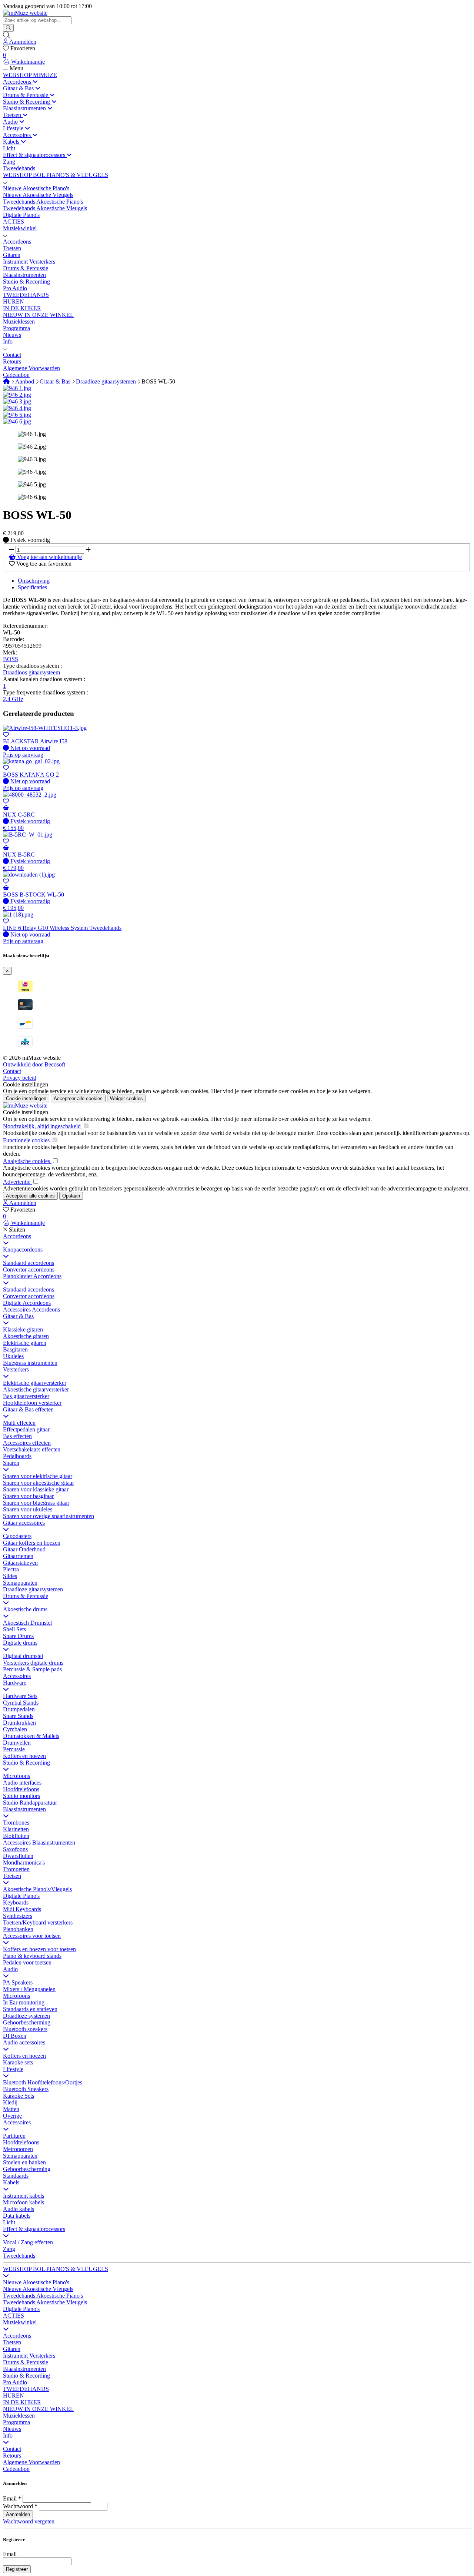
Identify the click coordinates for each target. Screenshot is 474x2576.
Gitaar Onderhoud (24, 1549)
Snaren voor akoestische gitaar (39, 1483)
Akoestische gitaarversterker (36, 1389)
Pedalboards (17, 1456)
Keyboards (16, 1902)
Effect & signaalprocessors (34, 2229)
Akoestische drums (25, 1609)
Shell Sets (14, 1629)
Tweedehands (19, 2256)
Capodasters (17, 1536)
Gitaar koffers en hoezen (32, 1543)
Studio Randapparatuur (30, 1803)
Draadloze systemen (26, 2016)
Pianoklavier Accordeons (32, 1276)
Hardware (15, 1683)
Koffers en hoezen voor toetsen (39, 1949)
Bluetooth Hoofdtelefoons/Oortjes (43, 2082)
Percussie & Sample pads (32, 1669)
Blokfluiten (16, 1836)
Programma (16, 2422)
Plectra (11, 1569)
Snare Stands (18, 1716)
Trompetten (16, 1869)
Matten (11, 2109)
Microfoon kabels (24, 2202)
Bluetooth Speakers (26, 2089)
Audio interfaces (22, 1783)
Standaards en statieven (30, 2009)
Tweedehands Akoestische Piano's (43, 2296)
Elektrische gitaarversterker (35, 1383)
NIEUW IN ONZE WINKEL (38, 2409)
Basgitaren (15, 1349)
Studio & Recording (26, 1763)
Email (10, 2498)
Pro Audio (15, 2382)
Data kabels (17, 2216)
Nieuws (12, 2429)
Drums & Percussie (26, 1596)
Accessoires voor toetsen (32, 1936)
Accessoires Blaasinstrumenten (39, 1843)
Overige (12, 2116)
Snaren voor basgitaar (28, 1496)
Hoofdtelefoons (21, 1789)
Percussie (14, 1749)
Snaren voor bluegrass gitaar (36, 1503)
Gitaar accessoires (24, 1523)
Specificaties (32, 587)
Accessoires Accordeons (31, 1309)
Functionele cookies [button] (27, 1140)
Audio (10, 1969)
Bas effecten (17, 1436)
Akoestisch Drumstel (27, 1623)
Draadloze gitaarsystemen (107, 381)
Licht (9, 2222)
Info (8, 2436)
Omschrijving (34, 581)
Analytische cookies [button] (27, 1161)
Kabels (11, 2182)
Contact (12, 1071)
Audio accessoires (24, 2042)
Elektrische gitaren (25, 1343)
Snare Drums (18, 1636)
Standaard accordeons (29, 1263)
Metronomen (18, 2149)
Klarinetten (16, 1829)
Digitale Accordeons (27, 1303)
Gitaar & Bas (56, 381)
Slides (10, 1576)
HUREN (14, 2396)
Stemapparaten (20, 1583)
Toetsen (12, 1876)
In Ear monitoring (24, 2002)
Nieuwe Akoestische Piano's (36, 2282)
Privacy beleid (20, 1078)
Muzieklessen (19, 2416)
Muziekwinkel (20, 2322)
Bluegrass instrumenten (30, 1363)
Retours (12, 2456)
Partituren (14, 2136)
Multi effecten (19, 1423)
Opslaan (71, 1196)
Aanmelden (18, 2514)
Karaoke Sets (19, 2096)
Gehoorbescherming (27, 2022)
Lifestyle (13, 2069)
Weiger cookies (126, 1098)
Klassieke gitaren (23, 1329)
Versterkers (16, 1369)
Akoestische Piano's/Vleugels (37, 1889)
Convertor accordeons (29, 1269)
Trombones (16, 1823)
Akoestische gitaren (26, 1336)
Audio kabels (19, 2209)
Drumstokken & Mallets (31, 1736)
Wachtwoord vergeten (29, 2521)
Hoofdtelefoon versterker (32, 1403)
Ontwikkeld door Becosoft (34, 1064)
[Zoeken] (8, 28)
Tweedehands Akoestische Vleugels (45, 2302)
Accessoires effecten (27, 1443)
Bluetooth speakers (25, 2029)
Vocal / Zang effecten (28, 2242)
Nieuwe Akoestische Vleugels (38, 2289)
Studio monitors (21, 1796)
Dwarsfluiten (18, 1856)
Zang (9, 2249)
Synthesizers (18, 1916)
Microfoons (16, 1776)
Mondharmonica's (24, 1863)
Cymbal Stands (21, 1703)
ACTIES (14, 2316)
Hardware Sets (20, 1696)
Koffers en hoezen (24, 1756)
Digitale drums (20, 1643)
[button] (5, 182)
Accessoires (17, 1676)
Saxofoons (15, 1849)
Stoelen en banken (24, 2162)
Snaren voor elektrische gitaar (38, 1476)
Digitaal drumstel (23, 1656)
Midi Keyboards (22, 1909)
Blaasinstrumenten (24, 1809)
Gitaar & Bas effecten (28, 1409)
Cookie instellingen (26, 1084)
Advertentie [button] (17, 1182)
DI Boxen (15, 2036)
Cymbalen (15, 1729)
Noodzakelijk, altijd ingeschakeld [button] (43, 1126)
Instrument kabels (24, 2196)
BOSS (11, 659)
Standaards (16, 2176)
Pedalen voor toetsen (27, 1962)
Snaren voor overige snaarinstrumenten (49, 1516)
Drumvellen (17, 1743)
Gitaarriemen (18, 1556)
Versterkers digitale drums (33, 1663)
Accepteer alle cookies (78, 1098)
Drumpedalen (19, 1709)
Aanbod (25, 381)
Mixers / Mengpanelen (29, 1989)
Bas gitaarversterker (26, 1396)
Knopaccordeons (23, 1250)
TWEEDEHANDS (26, 2389)
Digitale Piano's (21, 1896)
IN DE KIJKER (22, 2402)
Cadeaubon (16, 2469)
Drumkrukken (19, 1723)
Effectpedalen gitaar (26, 1429)
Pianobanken (18, 1929)
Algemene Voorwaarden (31, 2462)
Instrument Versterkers (29, 2356)
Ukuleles (13, 1356)
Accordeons (17, 1236)
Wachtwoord (18, 2506)
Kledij (10, 2102)
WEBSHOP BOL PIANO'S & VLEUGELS (56, 2269)
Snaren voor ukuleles (28, 1509)
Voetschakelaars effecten (32, 1449)
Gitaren (12, 2349)
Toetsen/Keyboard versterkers (38, 1922)
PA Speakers (18, 1982)
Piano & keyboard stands (32, 1956)
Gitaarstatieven (20, 1563)
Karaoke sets (18, 2062)
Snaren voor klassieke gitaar (36, 1489)
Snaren (11, 1463)
